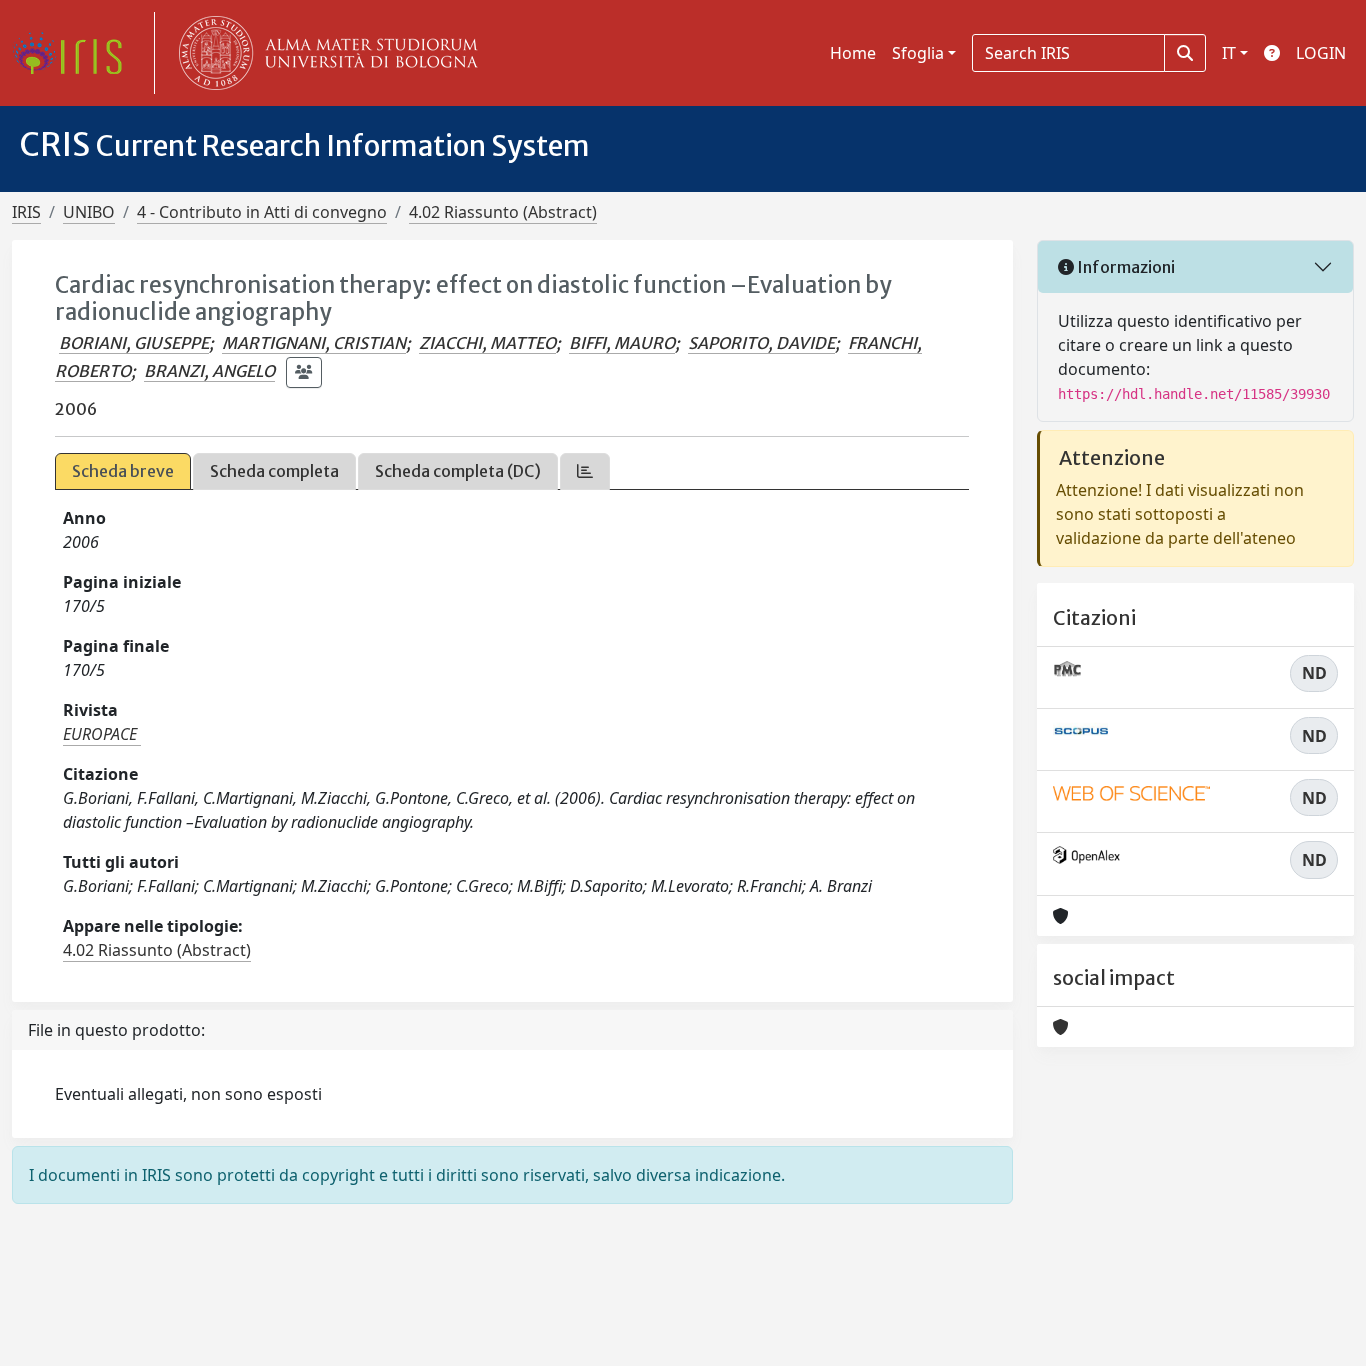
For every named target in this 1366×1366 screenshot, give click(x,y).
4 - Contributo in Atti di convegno (262, 212)
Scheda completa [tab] (274, 471)
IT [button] (1229, 53)
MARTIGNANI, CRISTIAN (314, 343)
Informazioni (1124, 267)
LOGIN (1321, 53)
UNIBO (89, 212)
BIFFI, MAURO (622, 343)
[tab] (585, 471)
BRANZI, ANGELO (209, 371)
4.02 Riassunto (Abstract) (503, 212)
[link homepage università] (324, 53)
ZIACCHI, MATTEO (487, 343)
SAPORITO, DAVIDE (761, 343)
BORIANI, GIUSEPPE (134, 343)
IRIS (26, 212)
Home (853, 53)
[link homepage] (75, 53)
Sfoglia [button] (918, 53)
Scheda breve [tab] (123, 471)
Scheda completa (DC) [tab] (458, 471)
